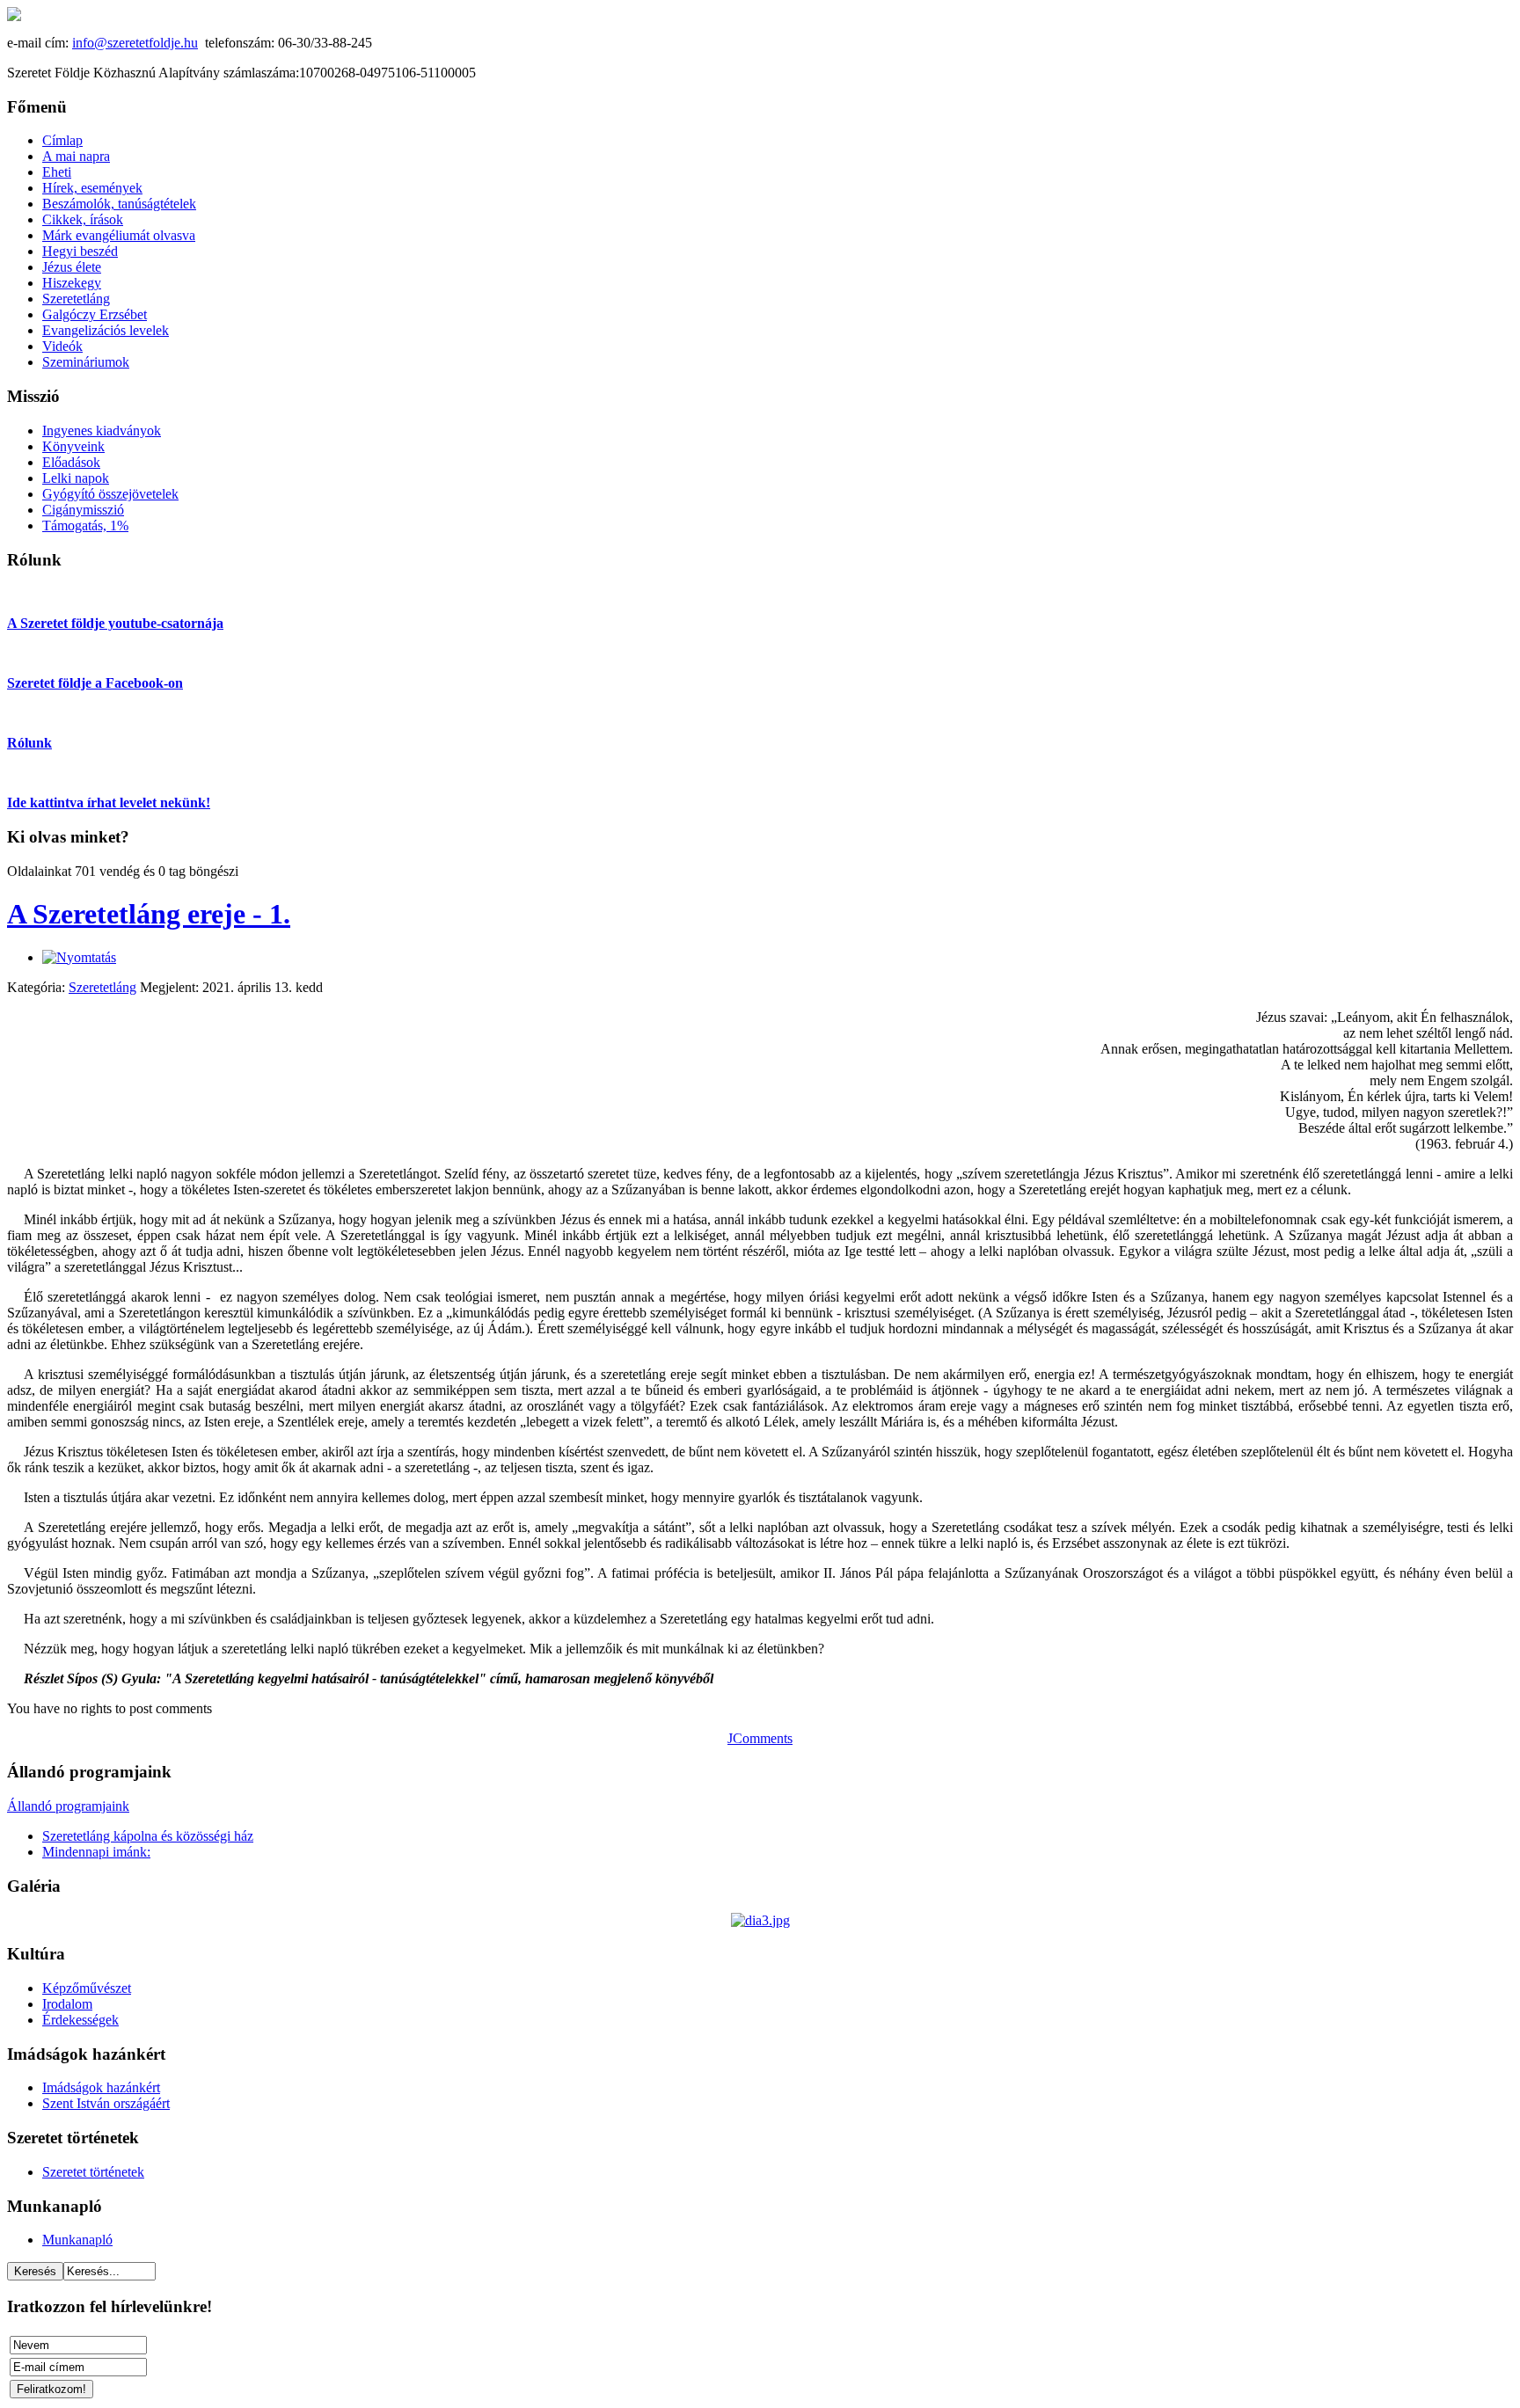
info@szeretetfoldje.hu (135, 43)
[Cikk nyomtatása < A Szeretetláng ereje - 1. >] (79, 957)
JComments (760, 1738)
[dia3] (760, 1920)
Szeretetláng (102, 987)
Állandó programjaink (68, 1806)
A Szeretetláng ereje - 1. (149, 914)
